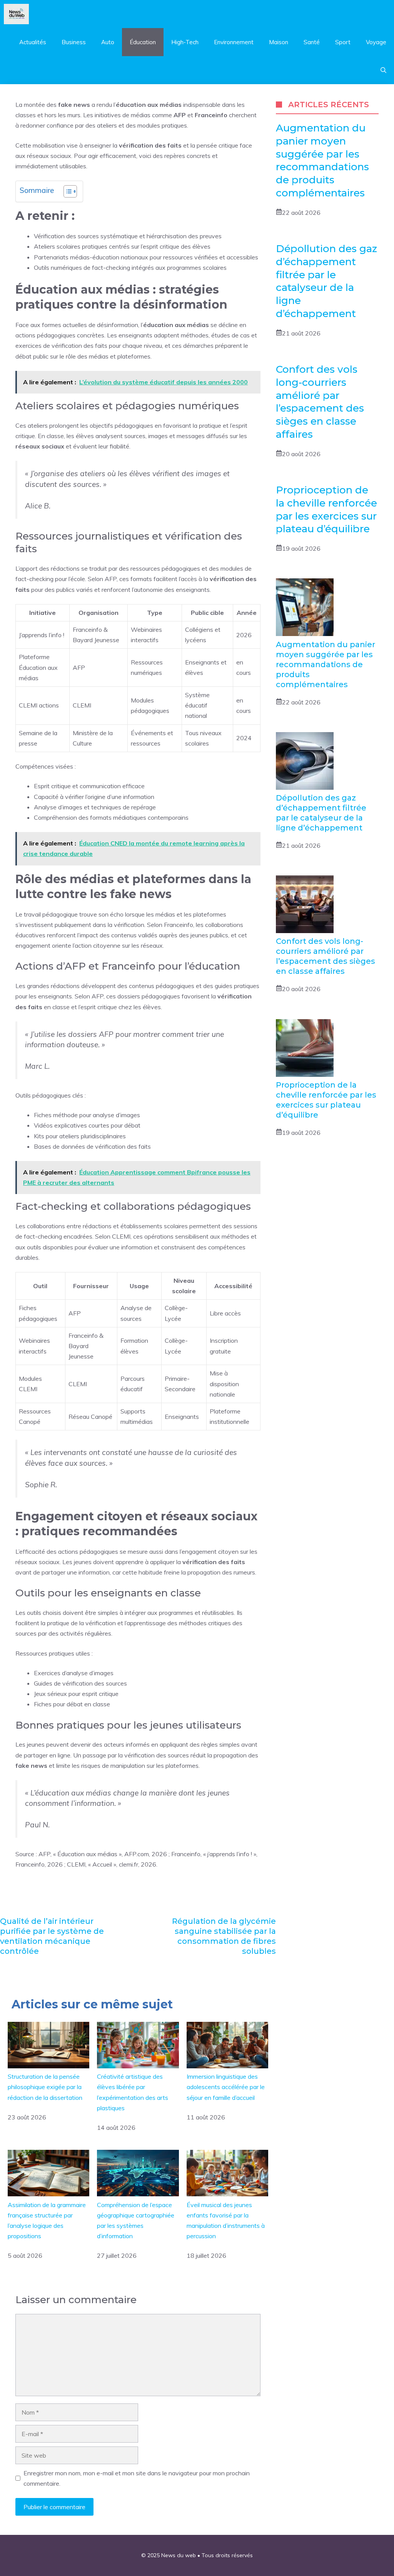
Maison (279, 42)
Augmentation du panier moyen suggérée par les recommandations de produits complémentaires (322, 160)
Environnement (234, 42)
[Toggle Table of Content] (66, 191)
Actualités (33, 42)
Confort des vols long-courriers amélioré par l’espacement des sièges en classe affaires (320, 402)
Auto (108, 42)
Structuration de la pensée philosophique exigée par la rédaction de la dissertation (45, 2087)
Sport (343, 42)
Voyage (376, 42)
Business (74, 42)
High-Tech (185, 42)
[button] (383, 70)
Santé (312, 42)
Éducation (143, 42)
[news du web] (16, 14)
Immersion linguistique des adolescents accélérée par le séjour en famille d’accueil (226, 2087)
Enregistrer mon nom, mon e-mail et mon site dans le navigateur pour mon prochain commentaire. (137, 2478)
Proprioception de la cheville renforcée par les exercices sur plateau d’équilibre (326, 509)
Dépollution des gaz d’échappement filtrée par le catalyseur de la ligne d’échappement (326, 281)
